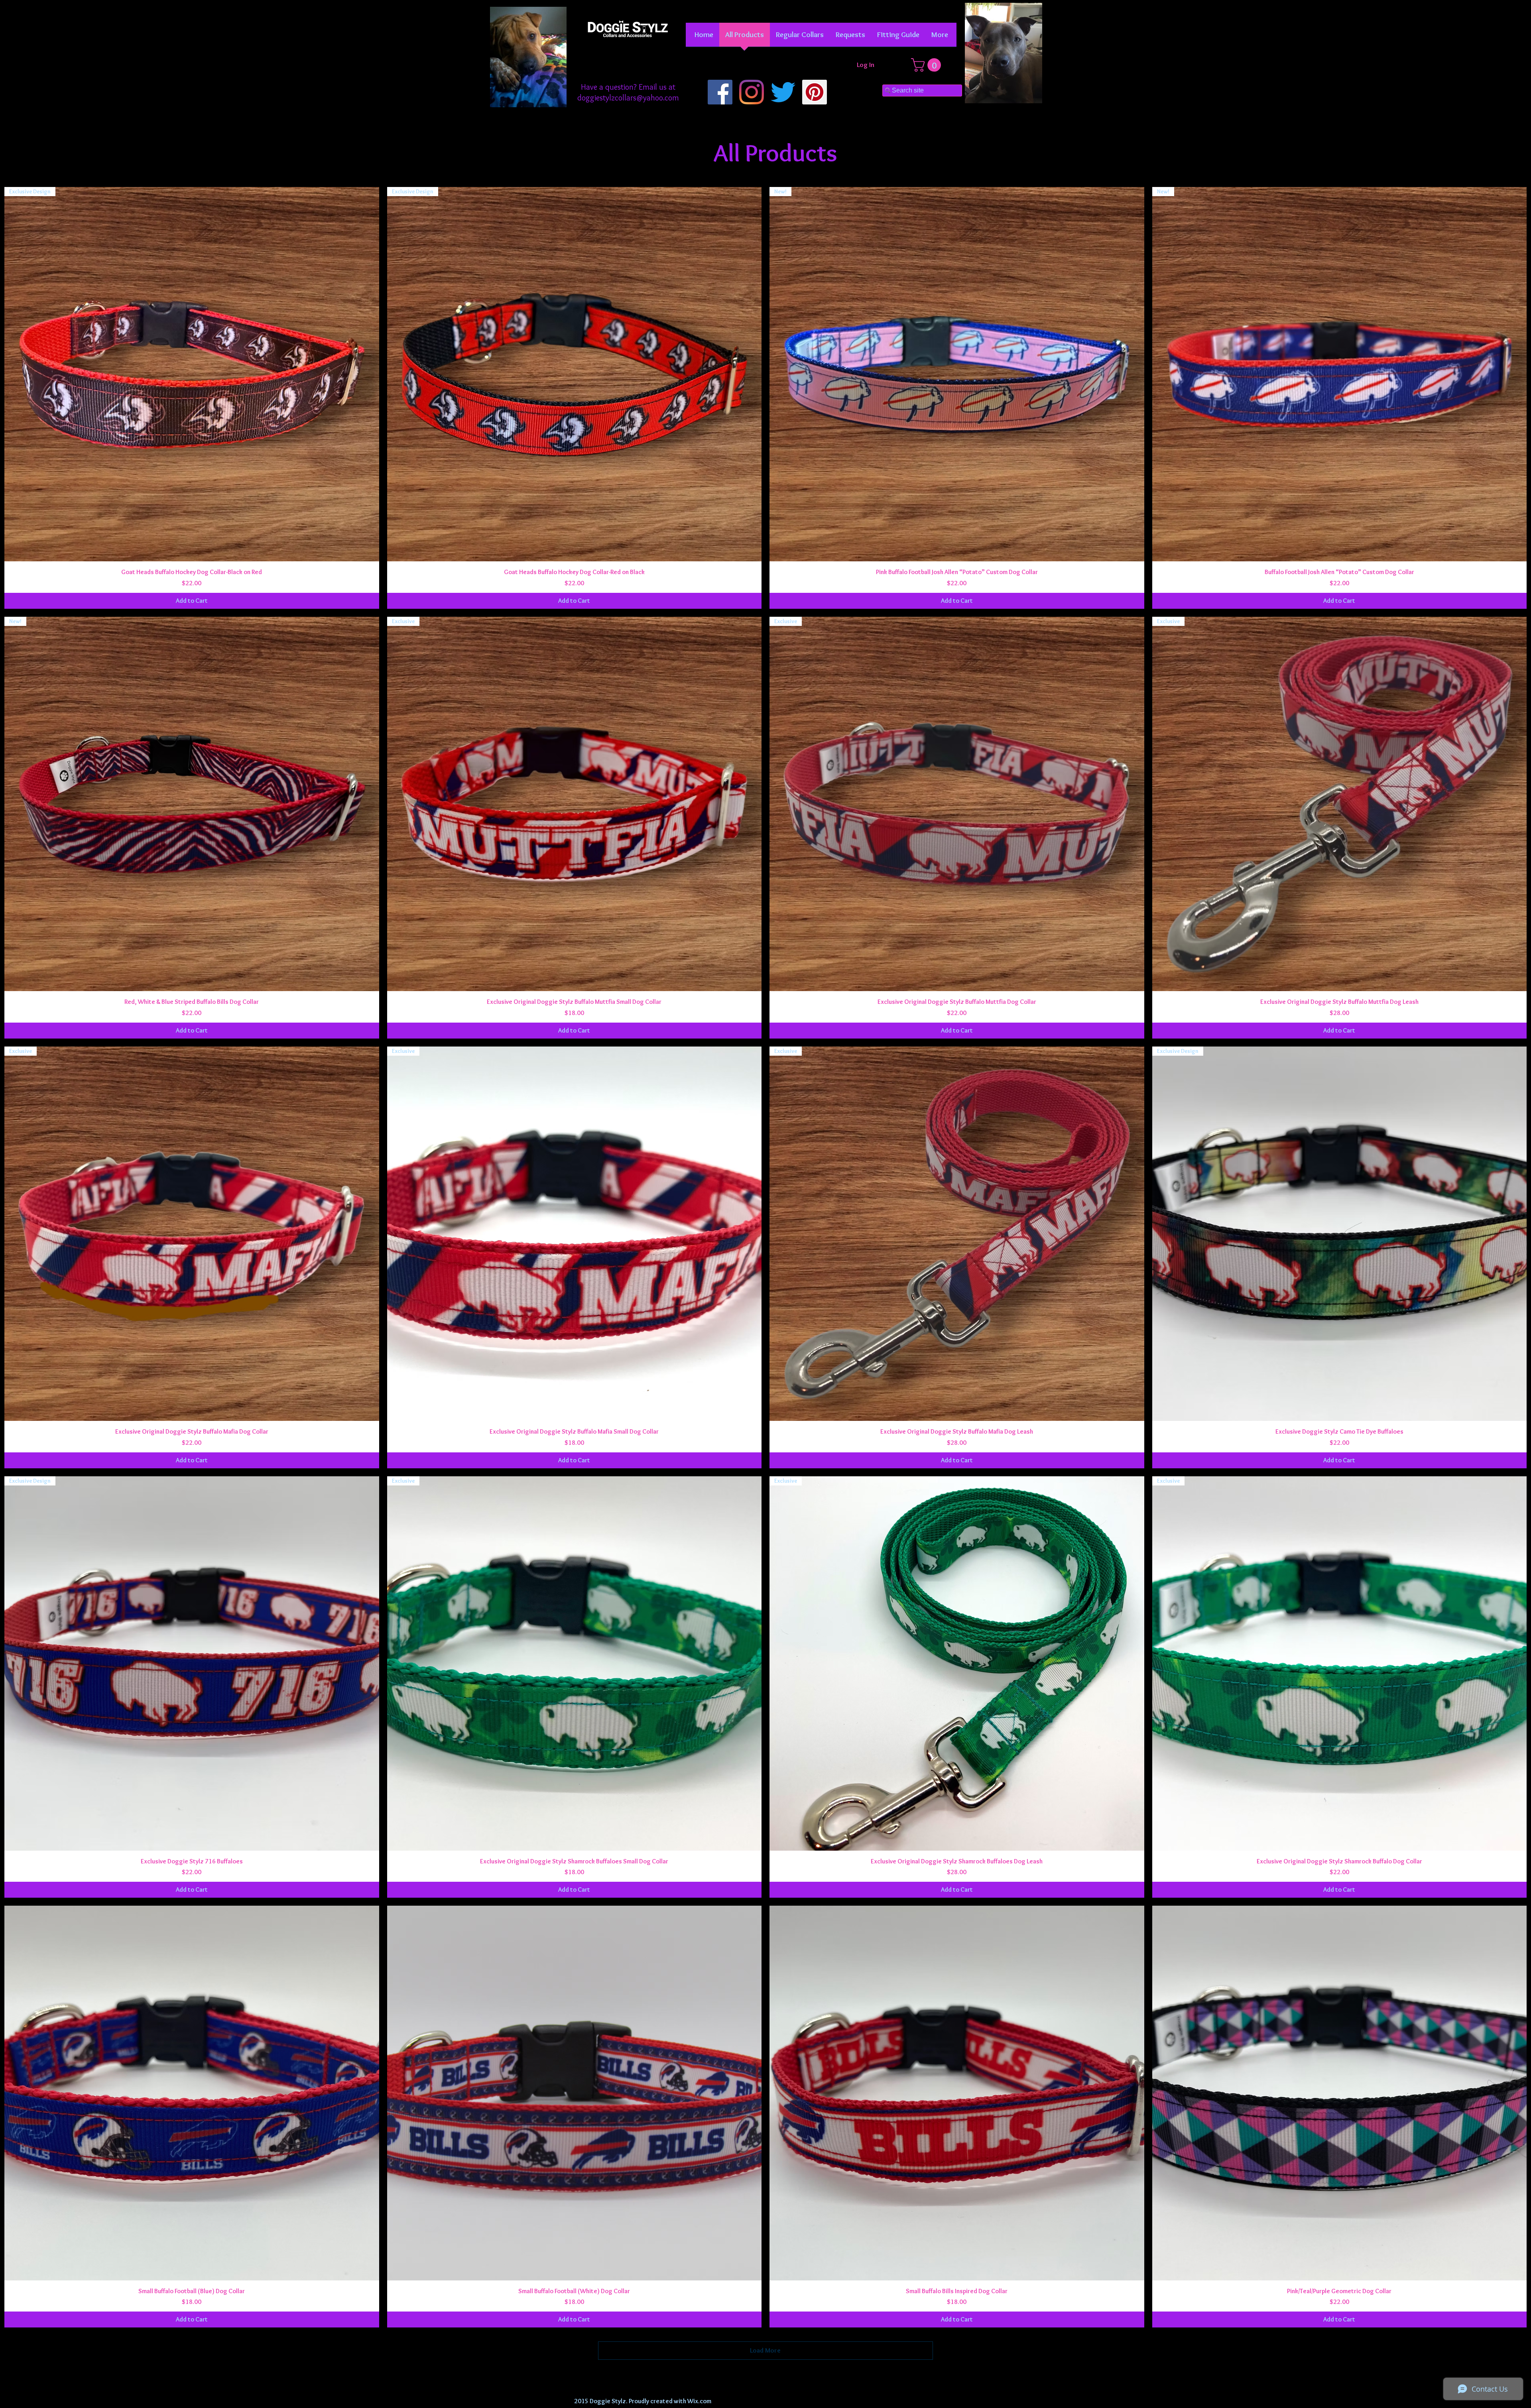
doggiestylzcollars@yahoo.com (628, 98)
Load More (765, 2350)
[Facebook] (720, 92)
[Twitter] (783, 92)
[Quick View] (192, 2093)
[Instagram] (752, 92)
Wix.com (699, 2401)
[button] (800, 37)
